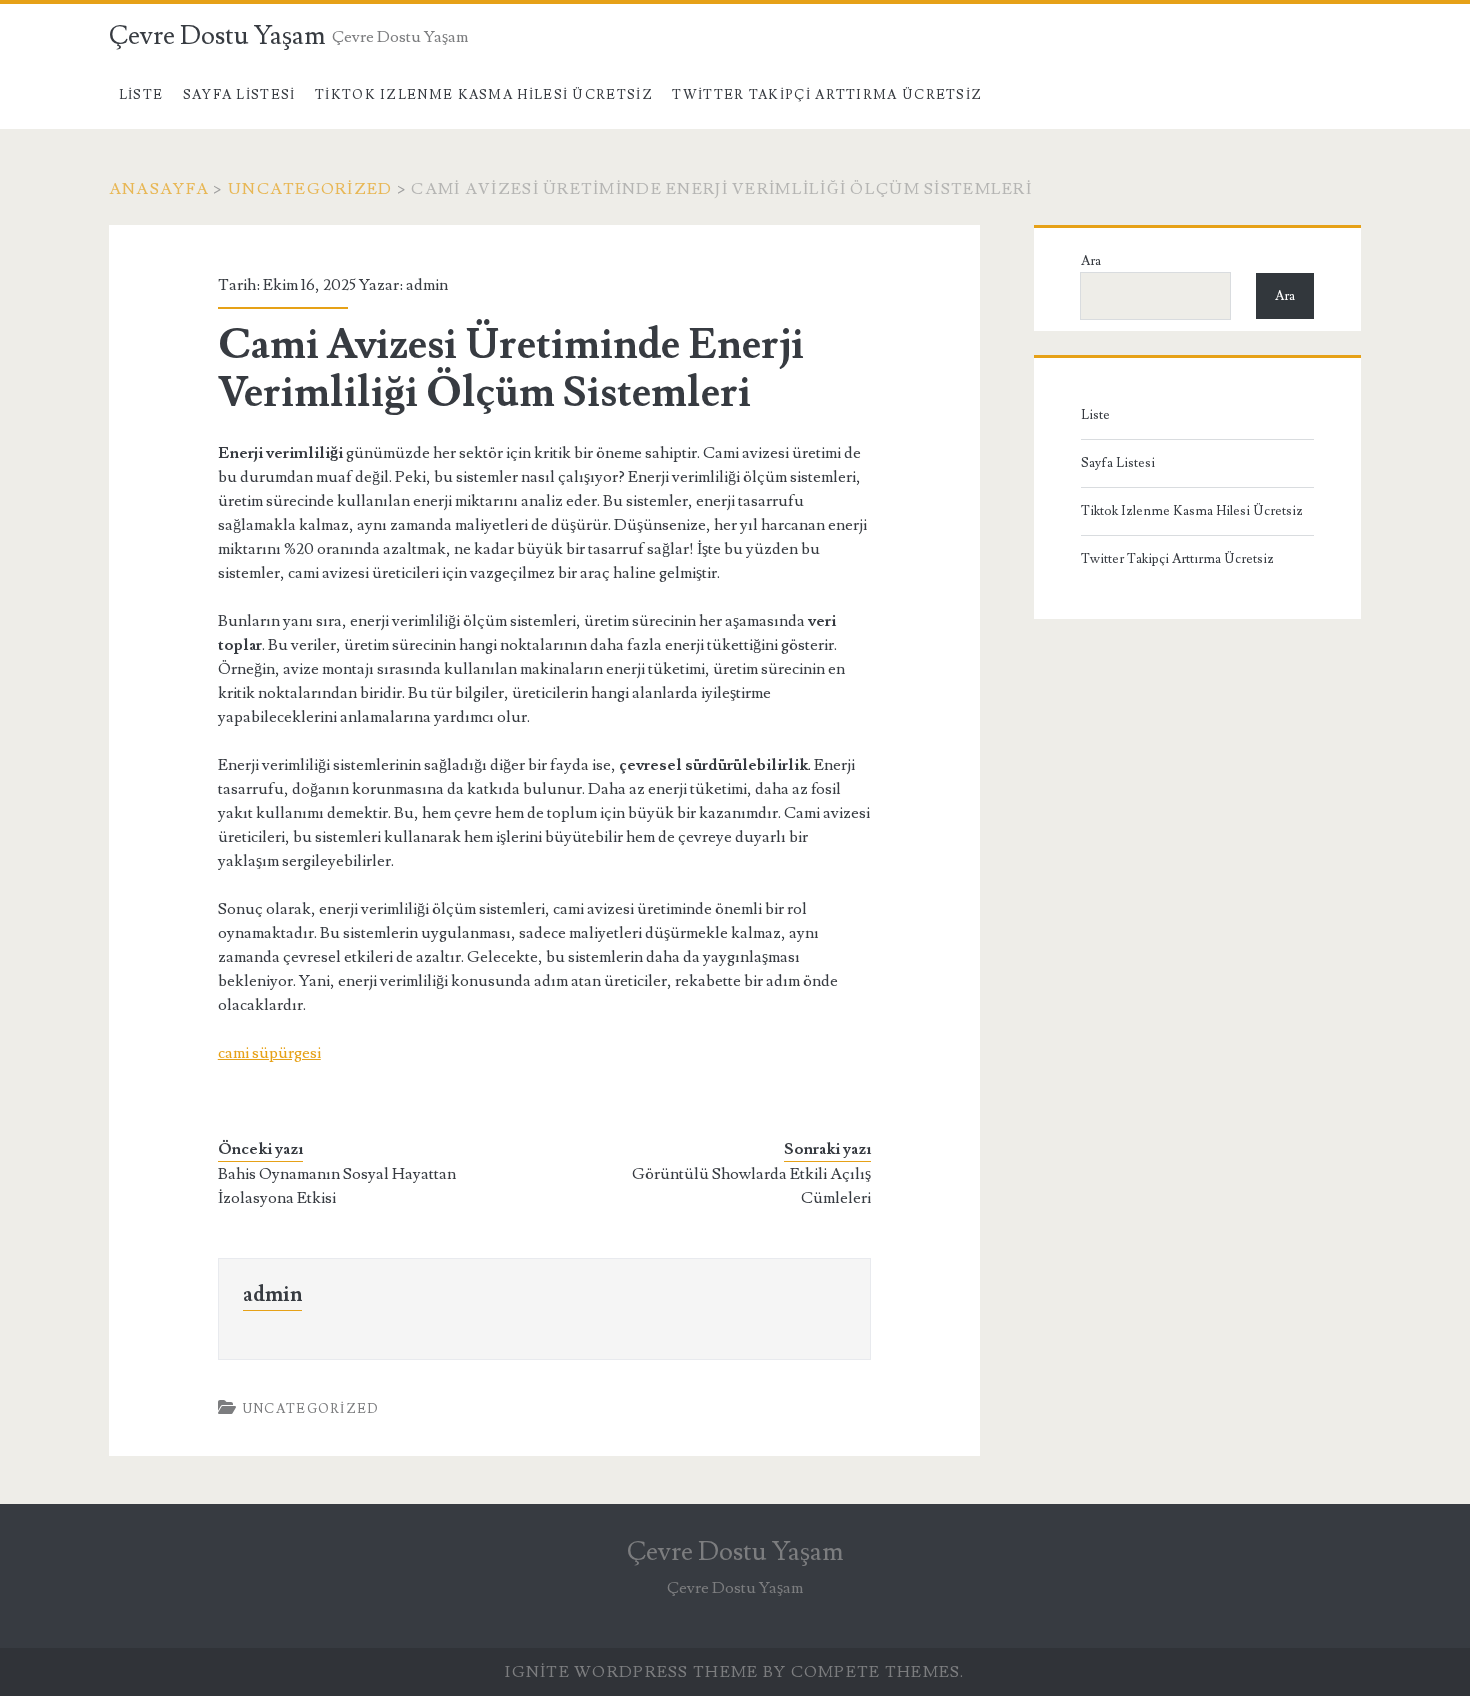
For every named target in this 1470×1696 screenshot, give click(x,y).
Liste (141, 95)
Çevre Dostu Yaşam (217, 36)
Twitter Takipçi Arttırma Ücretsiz (827, 95)
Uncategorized (310, 189)
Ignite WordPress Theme (631, 1672)
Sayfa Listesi (239, 95)
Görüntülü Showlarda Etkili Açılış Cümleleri (751, 1186)
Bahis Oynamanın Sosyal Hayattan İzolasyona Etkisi (337, 1186)
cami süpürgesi (269, 1053)
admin (427, 285)
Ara (1091, 261)
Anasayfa (159, 189)
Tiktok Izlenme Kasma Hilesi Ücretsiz (484, 95)
